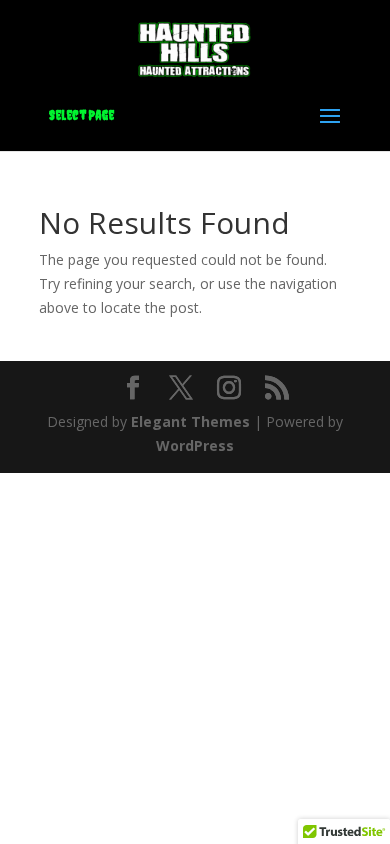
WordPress (195, 445)
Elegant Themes (190, 421)
